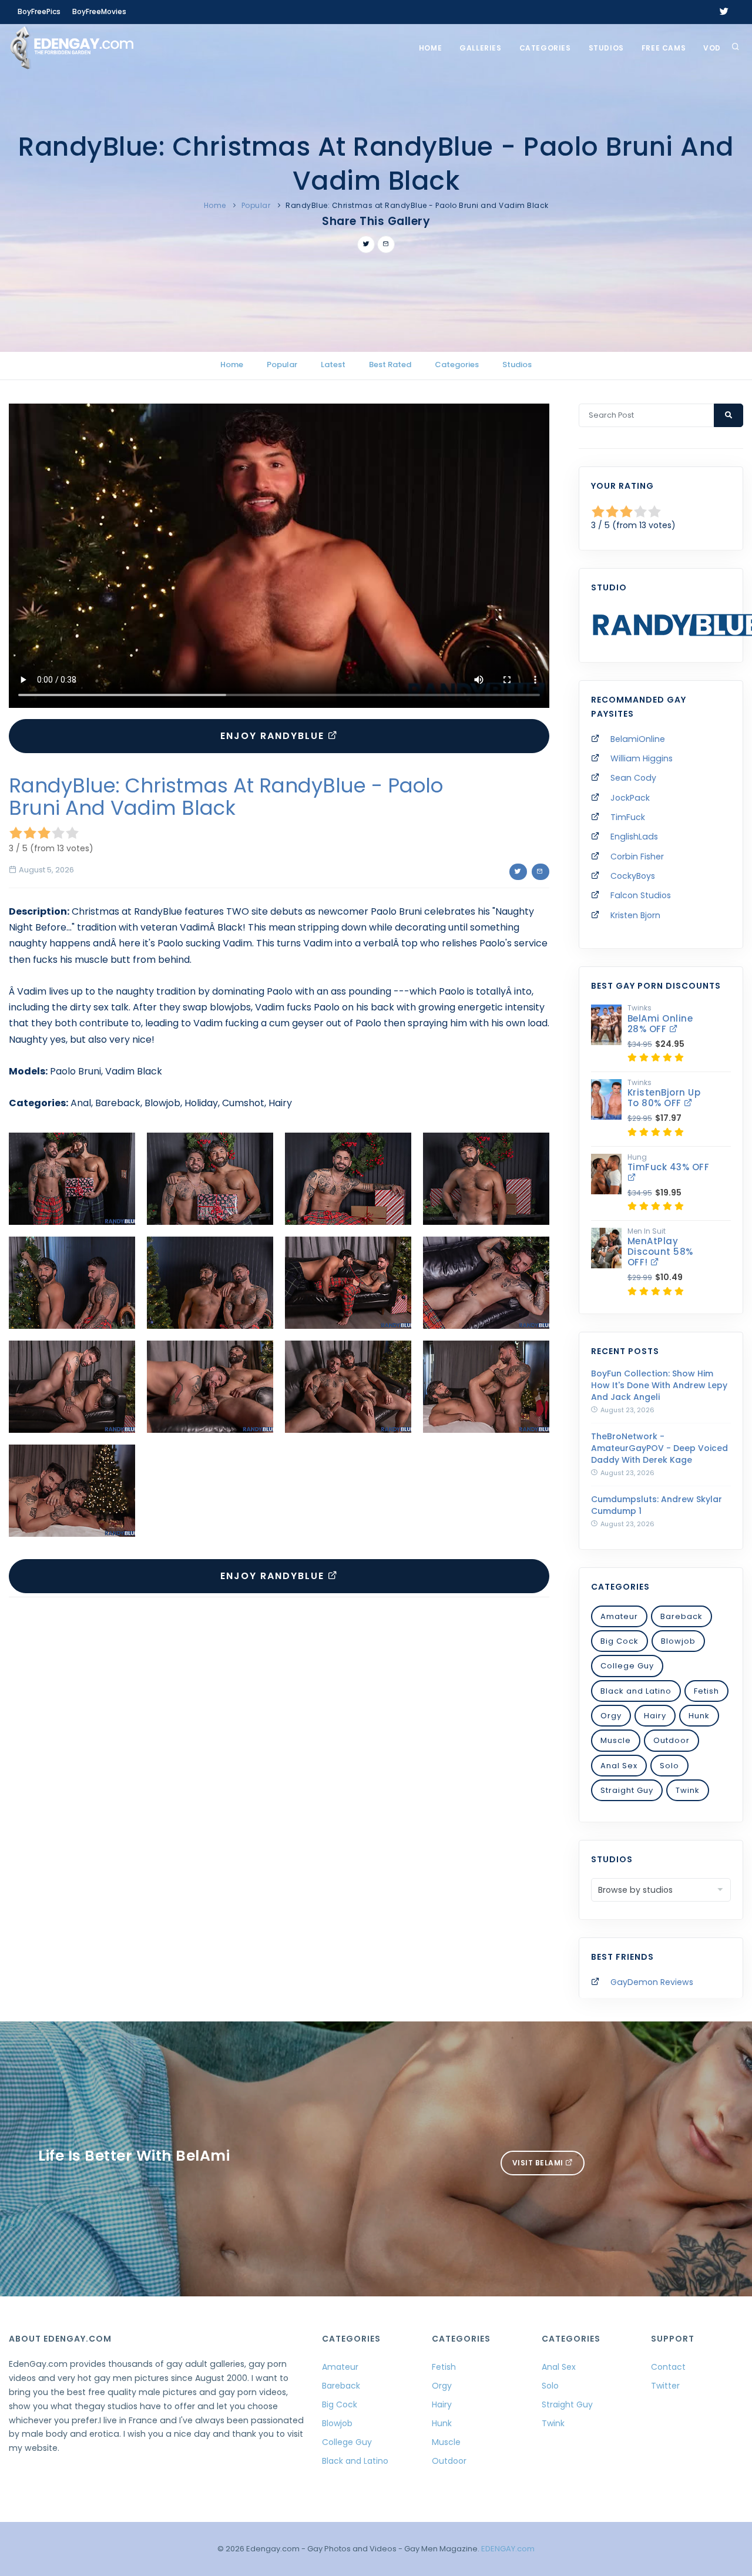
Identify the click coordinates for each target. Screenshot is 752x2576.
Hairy (655, 1716)
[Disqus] (279, 1768)
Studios (606, 48)
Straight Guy (627, 1790)
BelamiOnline (638, 739)
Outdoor (672, 1740)
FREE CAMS (664, 48)
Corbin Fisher (637, 857)
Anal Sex (619, 1766)
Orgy (611, 1716)
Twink (688, 1790)
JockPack (630, 798)
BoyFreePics (39, 11)
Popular (256, 205)
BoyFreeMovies (99, 11)
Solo (669, 1766)
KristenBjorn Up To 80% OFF (664, 1098)
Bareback (681, 1616)
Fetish (706, 1691)
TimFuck (628, 817)
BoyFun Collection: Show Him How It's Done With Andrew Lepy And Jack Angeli (659, 1385)
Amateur (619, 1616)
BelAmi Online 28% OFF (660, 1024)
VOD (712, 48)
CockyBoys (633, 876)
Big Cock (620, 1641)
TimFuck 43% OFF (669, 1167)
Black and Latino (636, 1691)
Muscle (616, 1740)
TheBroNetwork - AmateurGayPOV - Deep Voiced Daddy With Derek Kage (659, 1448)
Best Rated (390, 365)
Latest (333, 365)
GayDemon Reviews (652, 1982)
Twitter (665, 2386)
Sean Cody (633, 778)
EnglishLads (634, 837)
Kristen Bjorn (635, 915)
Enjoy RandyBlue (274, 736)
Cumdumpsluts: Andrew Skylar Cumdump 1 (657, 1505)
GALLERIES (480, 48)
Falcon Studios (641, 895)
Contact (668, 2367)
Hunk (699, 1716)
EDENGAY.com (508, 2549)
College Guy (627, 1666)
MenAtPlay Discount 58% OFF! (660, 1252)
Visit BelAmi (539, 2163)
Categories (545, 48)
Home (430, 48)
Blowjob (678, 1641)
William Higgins (642, 758)
